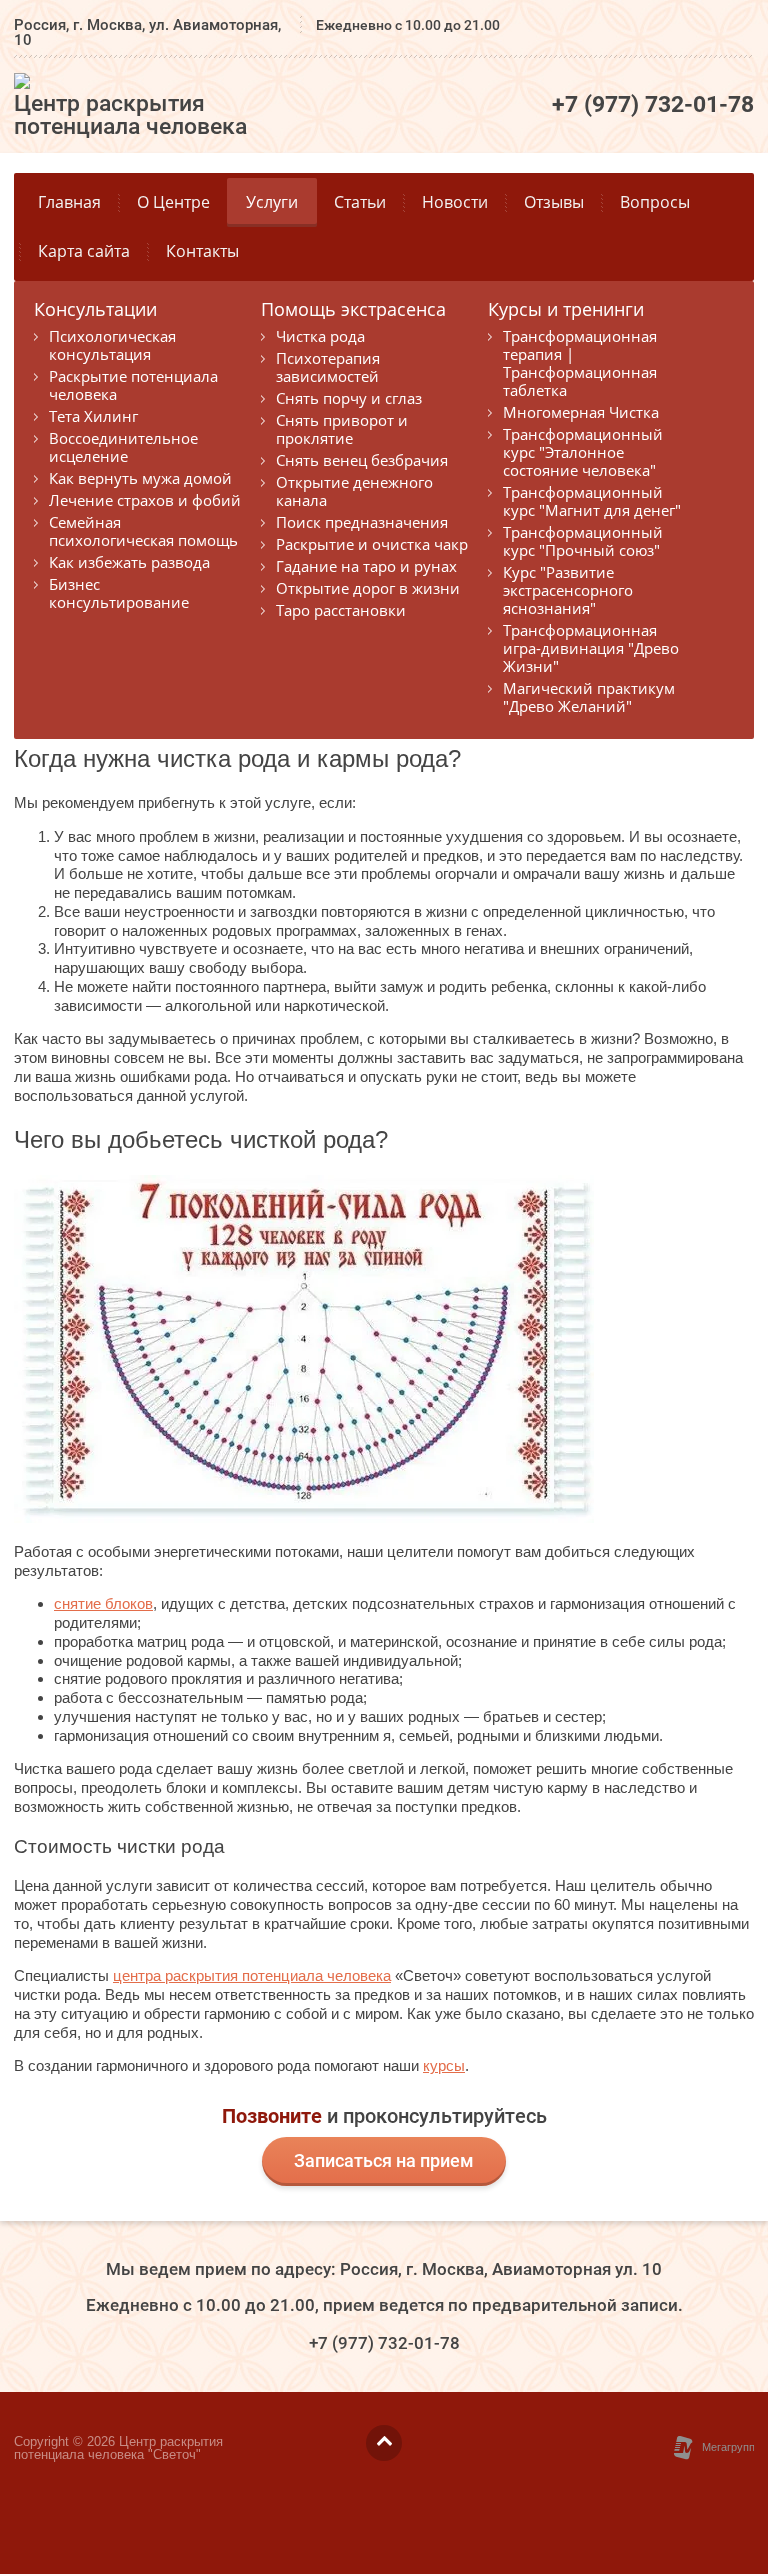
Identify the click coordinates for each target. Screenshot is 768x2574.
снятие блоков (103, 1603)
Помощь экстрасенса (353, 310)
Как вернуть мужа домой (140, 478)
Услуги (272, 202)
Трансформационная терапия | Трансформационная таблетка (580, 363)
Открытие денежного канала (354, 491)
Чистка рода (320, 336)
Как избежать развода (129, 562)
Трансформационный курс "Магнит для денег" (592, 501)
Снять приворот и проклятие (342, 429)
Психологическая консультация (112, 345)
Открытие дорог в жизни (368, 588)
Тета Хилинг (93, 416)
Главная (69, 202)
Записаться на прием (384, 2160)
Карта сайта (84, 251)
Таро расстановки (341, 610)
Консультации (95, 310)
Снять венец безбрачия (362, 460)
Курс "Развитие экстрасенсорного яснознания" (568, 590)
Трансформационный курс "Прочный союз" (583, 541)
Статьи (360, 202)
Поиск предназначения (362, 522)
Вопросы (655, 202)
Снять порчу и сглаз (349, 398)
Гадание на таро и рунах (366, 566)
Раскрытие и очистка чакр (372, 544)
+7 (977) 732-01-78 (653, 104)
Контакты (202, 251)
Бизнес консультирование (119, 593)
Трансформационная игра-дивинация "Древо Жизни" (591, 648)
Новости (455, 202)
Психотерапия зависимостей (328, 367)
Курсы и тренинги (566, 310)
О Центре (173, 202)
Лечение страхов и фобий (145, 500)
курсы (444, 2065)
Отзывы (554, 202)
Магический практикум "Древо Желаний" (589, 697)
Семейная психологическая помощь (143, 531)
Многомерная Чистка (581, 412)
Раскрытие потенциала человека (133, 385)
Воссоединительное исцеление (123, 447)
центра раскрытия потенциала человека (252, 1975)
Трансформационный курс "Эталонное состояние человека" (583, 452)
